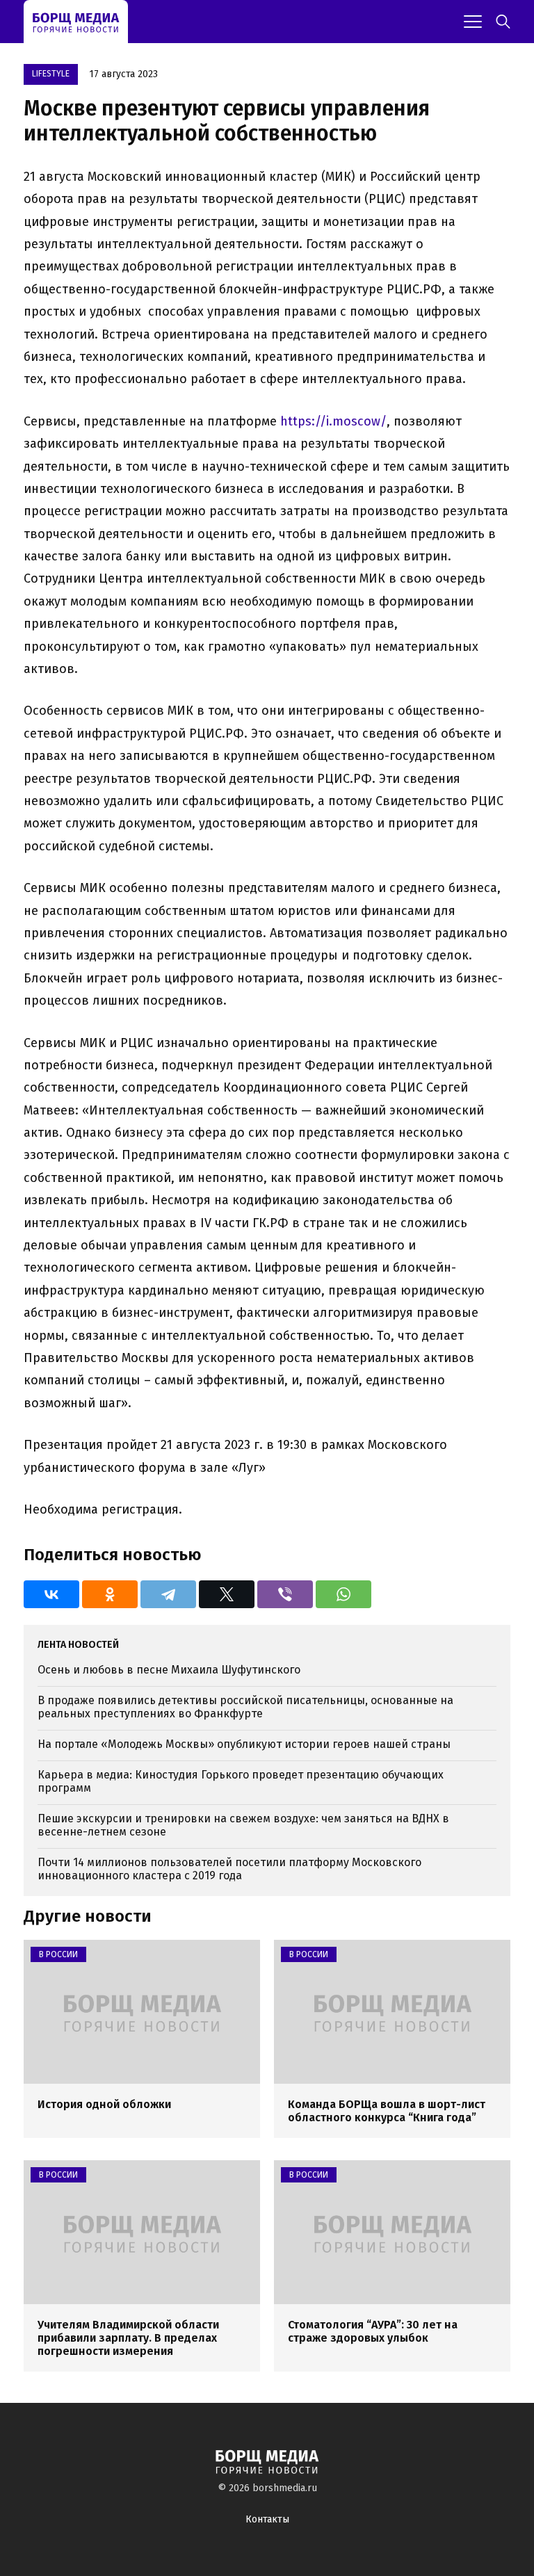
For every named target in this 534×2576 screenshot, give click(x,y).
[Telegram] (168, 1594)
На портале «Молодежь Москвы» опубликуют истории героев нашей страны (244, 1744)
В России (58, 1954)
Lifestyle (51, 74)
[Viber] (285, 1594)
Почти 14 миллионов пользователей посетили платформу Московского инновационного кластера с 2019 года (229, 1869)
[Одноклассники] (110, 1594)
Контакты (267, 2519)
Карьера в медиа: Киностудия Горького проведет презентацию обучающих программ (241, 1781)
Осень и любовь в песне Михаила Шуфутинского (169, 1670)
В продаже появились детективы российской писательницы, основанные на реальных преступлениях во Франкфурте (245, 1707)
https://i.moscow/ (333, 421)
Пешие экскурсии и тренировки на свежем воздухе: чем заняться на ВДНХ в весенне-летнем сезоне (243, 1825)
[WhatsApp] (343, 1594)
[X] (227, 1594)
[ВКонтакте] (51, 1594)
